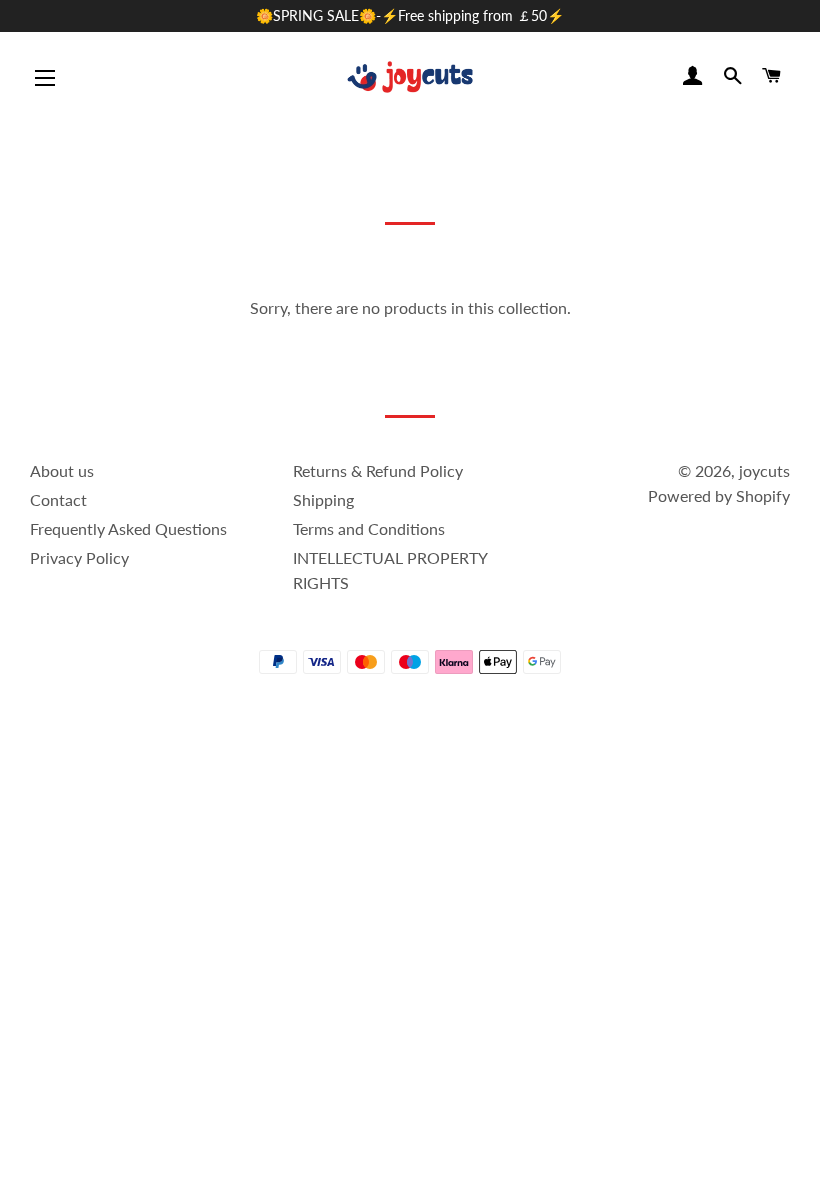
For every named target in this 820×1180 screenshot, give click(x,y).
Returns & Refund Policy (378, 470)
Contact (58, 499)
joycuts (764, 470)
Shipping (323, 499)
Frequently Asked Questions (128, 528)
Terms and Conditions (369, 528)
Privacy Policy (79, 557)
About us (62, 470)
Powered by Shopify (719, 495)
